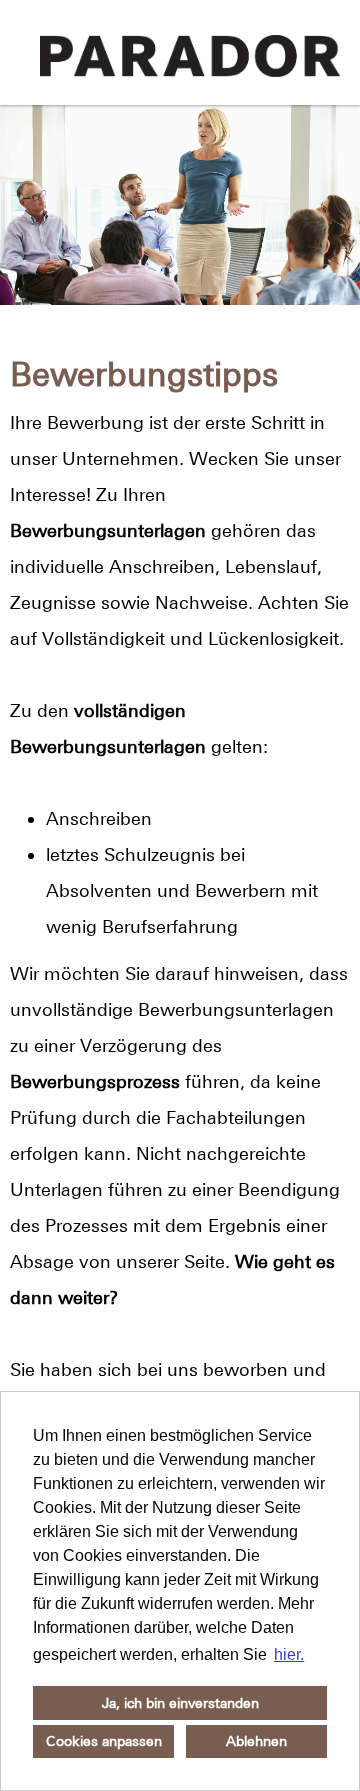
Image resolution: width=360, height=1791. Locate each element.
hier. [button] (289, 1654)
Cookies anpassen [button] (104, 1741)
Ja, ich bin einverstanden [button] (180, 1703)
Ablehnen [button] (256, 1741)
